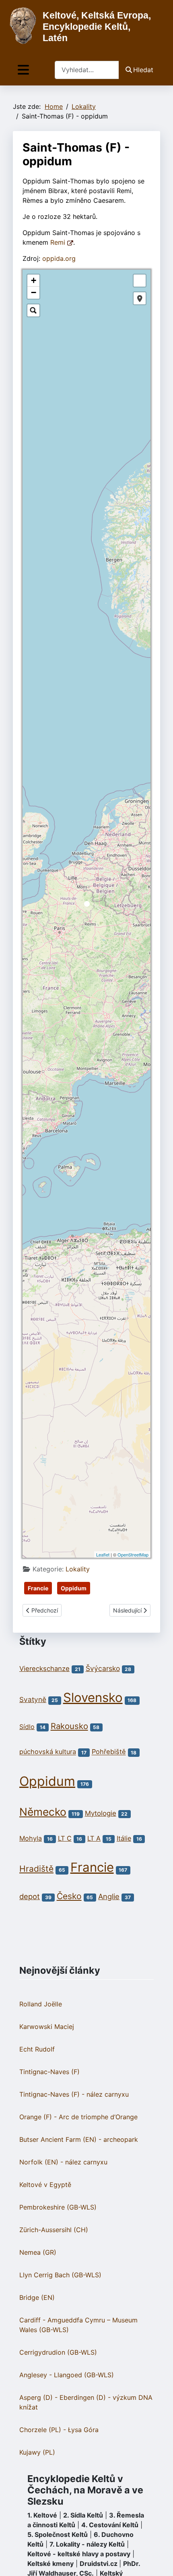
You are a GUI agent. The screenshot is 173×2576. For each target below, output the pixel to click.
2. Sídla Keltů (83, 2515)
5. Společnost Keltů (58, 2534)
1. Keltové (42, 2515)
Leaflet (103, 1554)
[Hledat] (33, 310)
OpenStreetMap (133, 1554)
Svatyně (33, 1699)
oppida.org (59, 258)
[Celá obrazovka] (140, 281)
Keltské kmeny (50, 2564)
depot (30, 1896)
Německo (43, 1812)
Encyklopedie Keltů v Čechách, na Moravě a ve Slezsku (85, 2490)
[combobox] (87, 70)
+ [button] (34, 280)
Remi (59, 242)
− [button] (34, 292)
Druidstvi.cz (99, 2564)
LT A (94, 1838)
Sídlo (27, 1727)
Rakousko (69, 1726)
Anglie (109, 1896)
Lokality (78, 1569)
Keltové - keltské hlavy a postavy (79, 2554)
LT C (65, 1838)
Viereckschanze (44, 1669)
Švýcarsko (103, 1668)
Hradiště (36, 1869)
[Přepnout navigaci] (23, 70)
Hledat (143, 70)
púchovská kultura (48, 1752)
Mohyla (31, 1838)
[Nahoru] (159, 2561)
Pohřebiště (109, 1752)
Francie (38, 1588)
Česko (69, 1896)
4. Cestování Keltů (110, 2525)
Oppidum (74, 1588)
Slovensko (93, 1698)
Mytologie (101, 1813)
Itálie (124, 1838)
